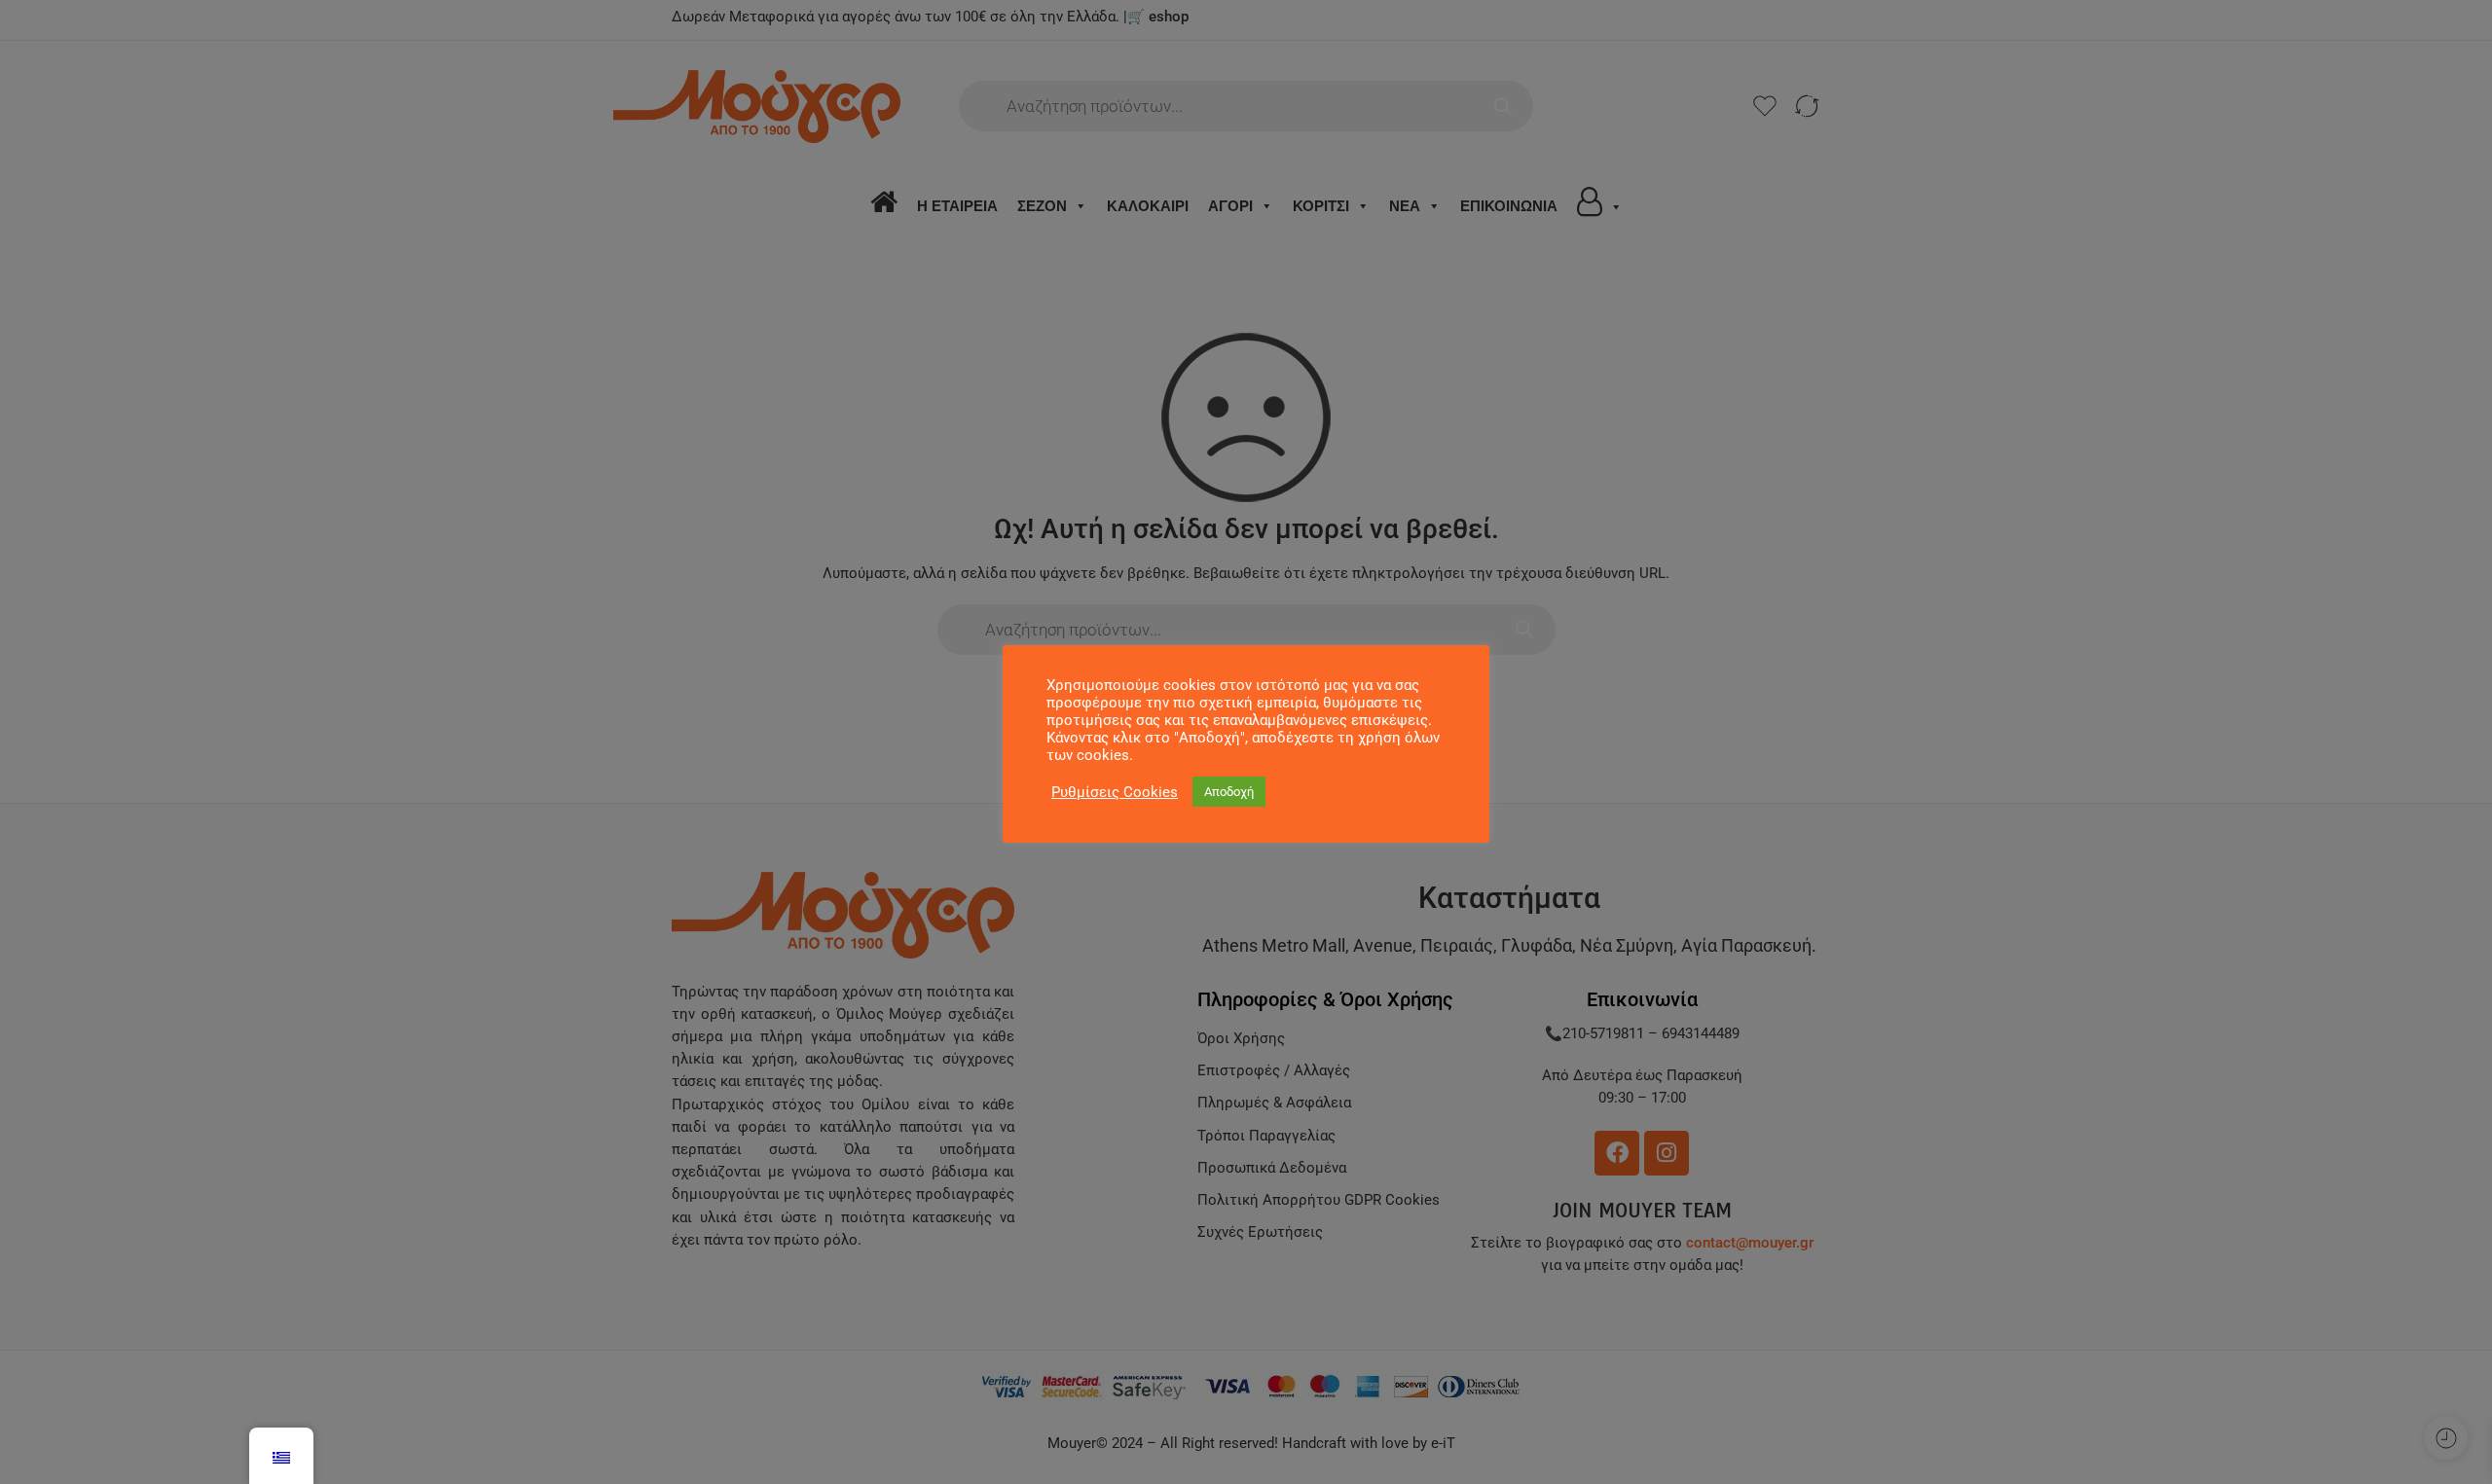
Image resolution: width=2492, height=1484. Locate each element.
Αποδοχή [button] (1229, 792)
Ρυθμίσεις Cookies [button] (1115, 792)
